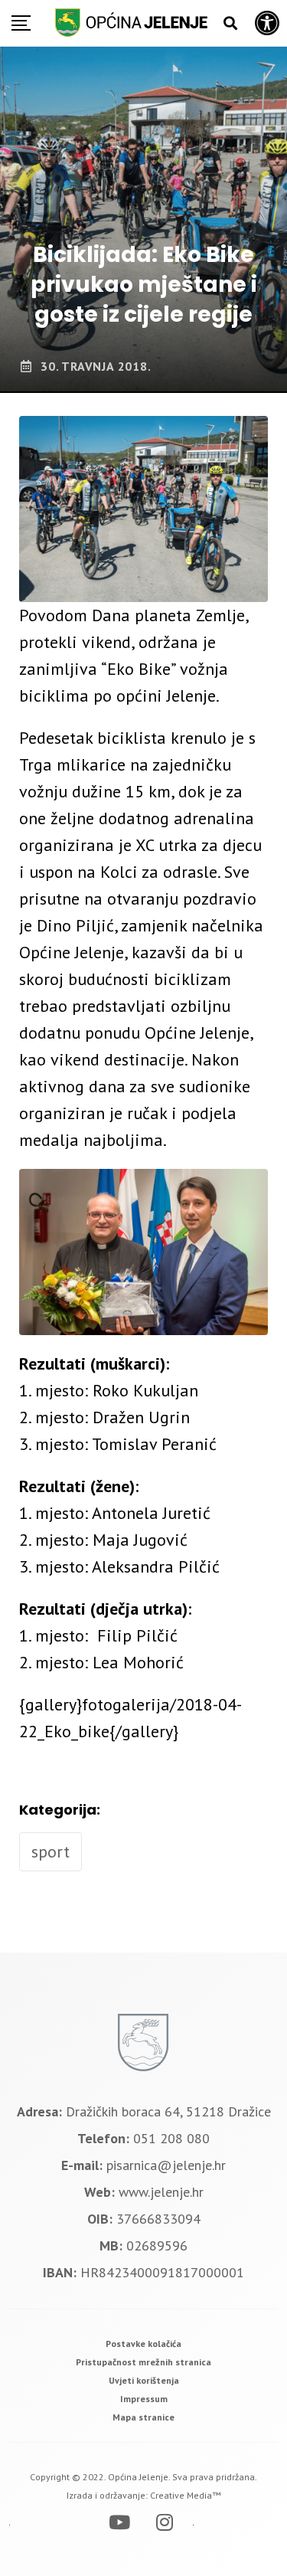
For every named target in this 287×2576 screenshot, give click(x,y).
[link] (143, 2344)
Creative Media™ (185, 2495)
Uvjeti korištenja (144, 2380)
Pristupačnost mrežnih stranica (143, 2362)
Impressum (144, 2399)
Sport (51, 1851)
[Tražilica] (230, 23)
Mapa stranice (143, 2417)
